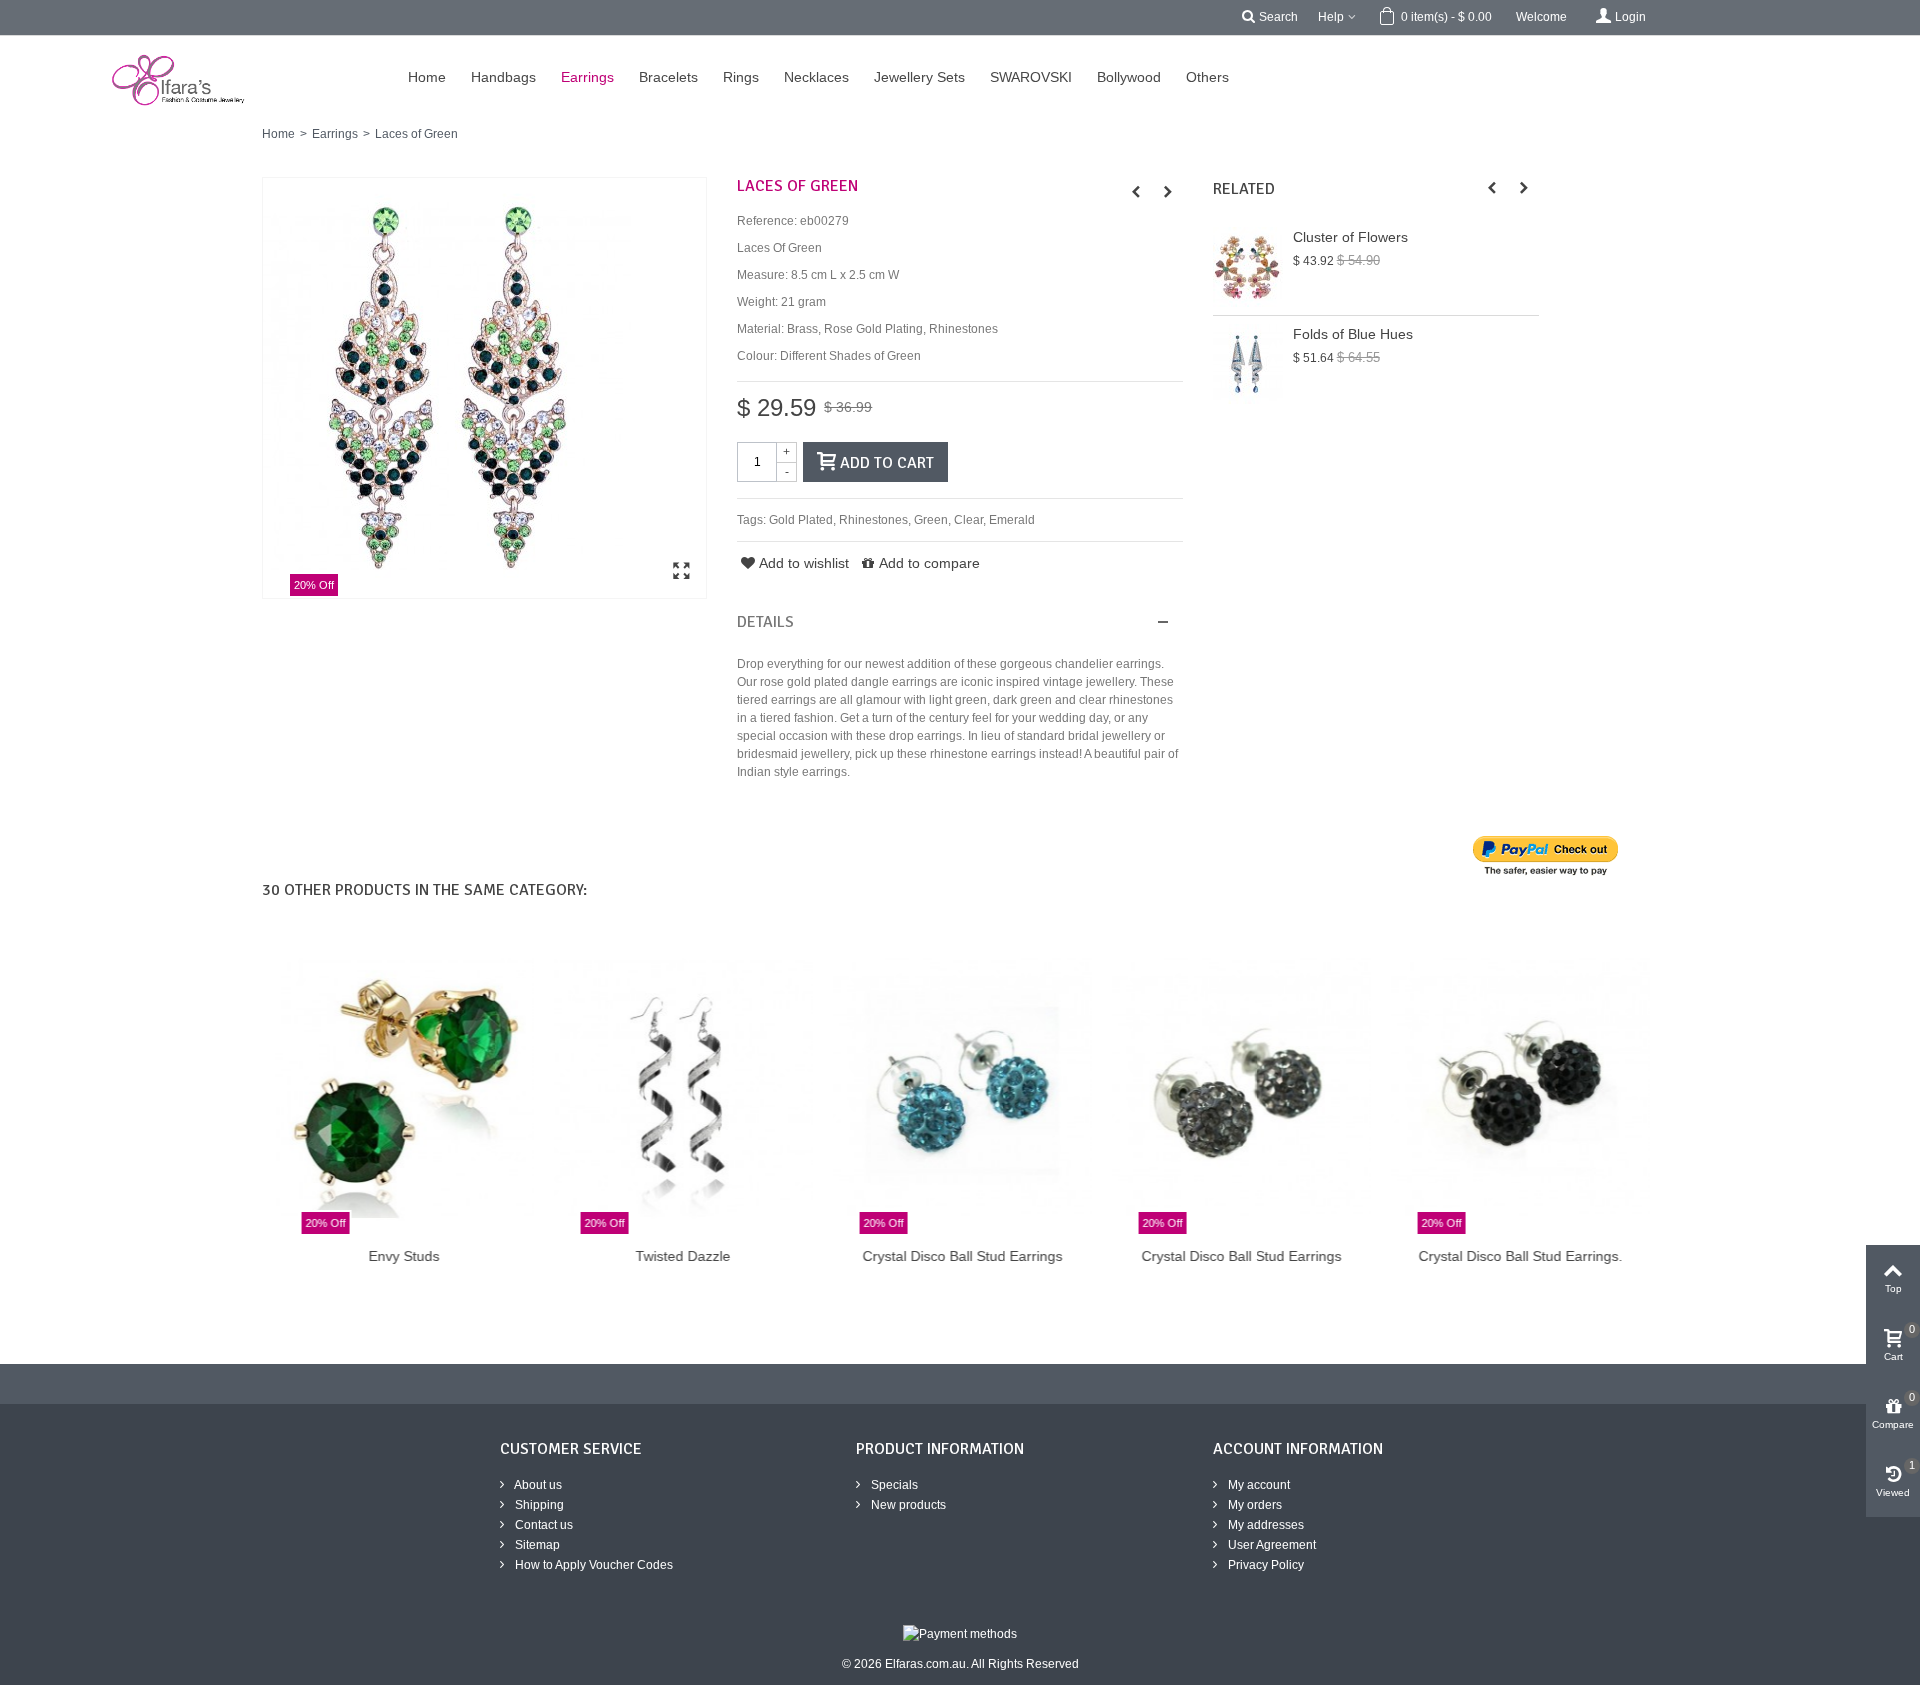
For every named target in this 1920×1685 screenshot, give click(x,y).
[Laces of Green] (484, 388)
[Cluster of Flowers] (1248, 267)
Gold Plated (801, 520)
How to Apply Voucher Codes (592, 1565)
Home (278, 134)
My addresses (1264, 1525)
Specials (893, 1485)
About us (537, 1485)
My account (1257, 1485)
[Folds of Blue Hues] (1248, 364)
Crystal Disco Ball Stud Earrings (960, 1256)
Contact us (542, 1525)
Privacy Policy (1264, 1565)
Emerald (1012, 520)
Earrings (335, 134)
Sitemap (536, 1545)
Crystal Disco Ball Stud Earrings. (1518, 1256)
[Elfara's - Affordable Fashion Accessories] (27, 45)
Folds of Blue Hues (1353, 334)
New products (907, 1505)
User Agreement (1270, 1545)
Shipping (538, 1505)
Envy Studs (401, 1256)
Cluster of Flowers (1350, 237)
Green (931, 520)
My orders (1253, 1505)
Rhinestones (873, 520)
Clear (968, 520)
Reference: (767, 221)
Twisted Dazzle (680, 1256)
